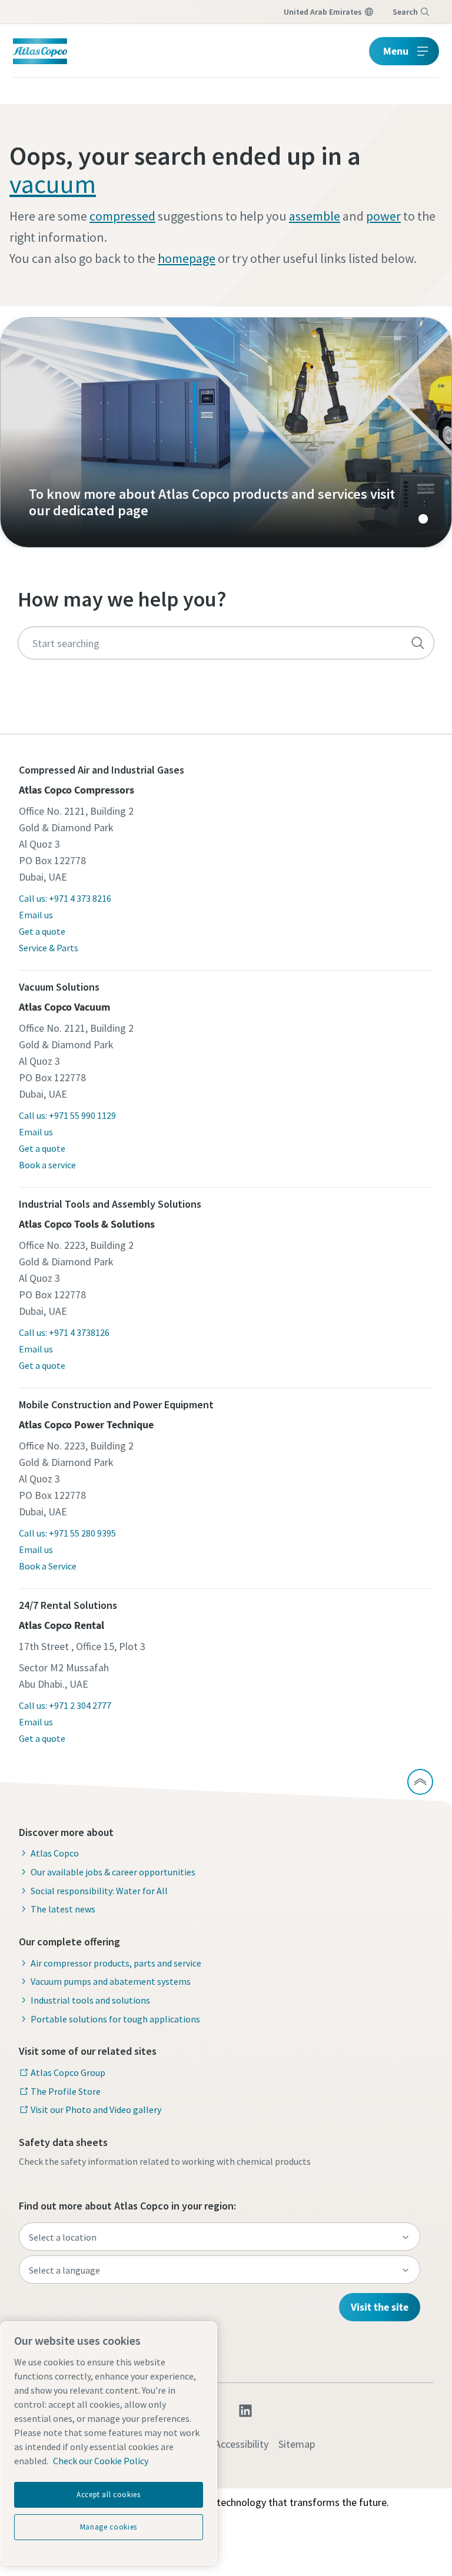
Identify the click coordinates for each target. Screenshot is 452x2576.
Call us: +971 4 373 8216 (65, 898)
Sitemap (297, 2444)
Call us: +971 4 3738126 (64, 1332)
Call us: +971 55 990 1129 (67, 1115)
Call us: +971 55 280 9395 (67, 1533)
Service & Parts (49, 948)
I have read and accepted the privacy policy (201, 905)
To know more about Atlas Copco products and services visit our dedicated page (226, 432)
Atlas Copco (55, 1853)
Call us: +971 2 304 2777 (65, 1705)
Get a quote (42, 931)
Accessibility (242, 2444)
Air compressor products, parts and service (116, 1963)
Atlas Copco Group (68, 2072)
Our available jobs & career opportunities (113, 1872)
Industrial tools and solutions (90, 2000)
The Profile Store (66, 2091)
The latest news (63, 1909)
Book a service (47, 1165)
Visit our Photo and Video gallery (96, 2110)
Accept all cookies (109, 2495)
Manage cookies (109, 2527)
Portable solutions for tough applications (115, 2019)
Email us (36, 915)
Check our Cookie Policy (101, 2461)
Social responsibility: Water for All (99, 1891)
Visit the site (380, 2307)
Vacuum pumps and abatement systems (111, 1981)
